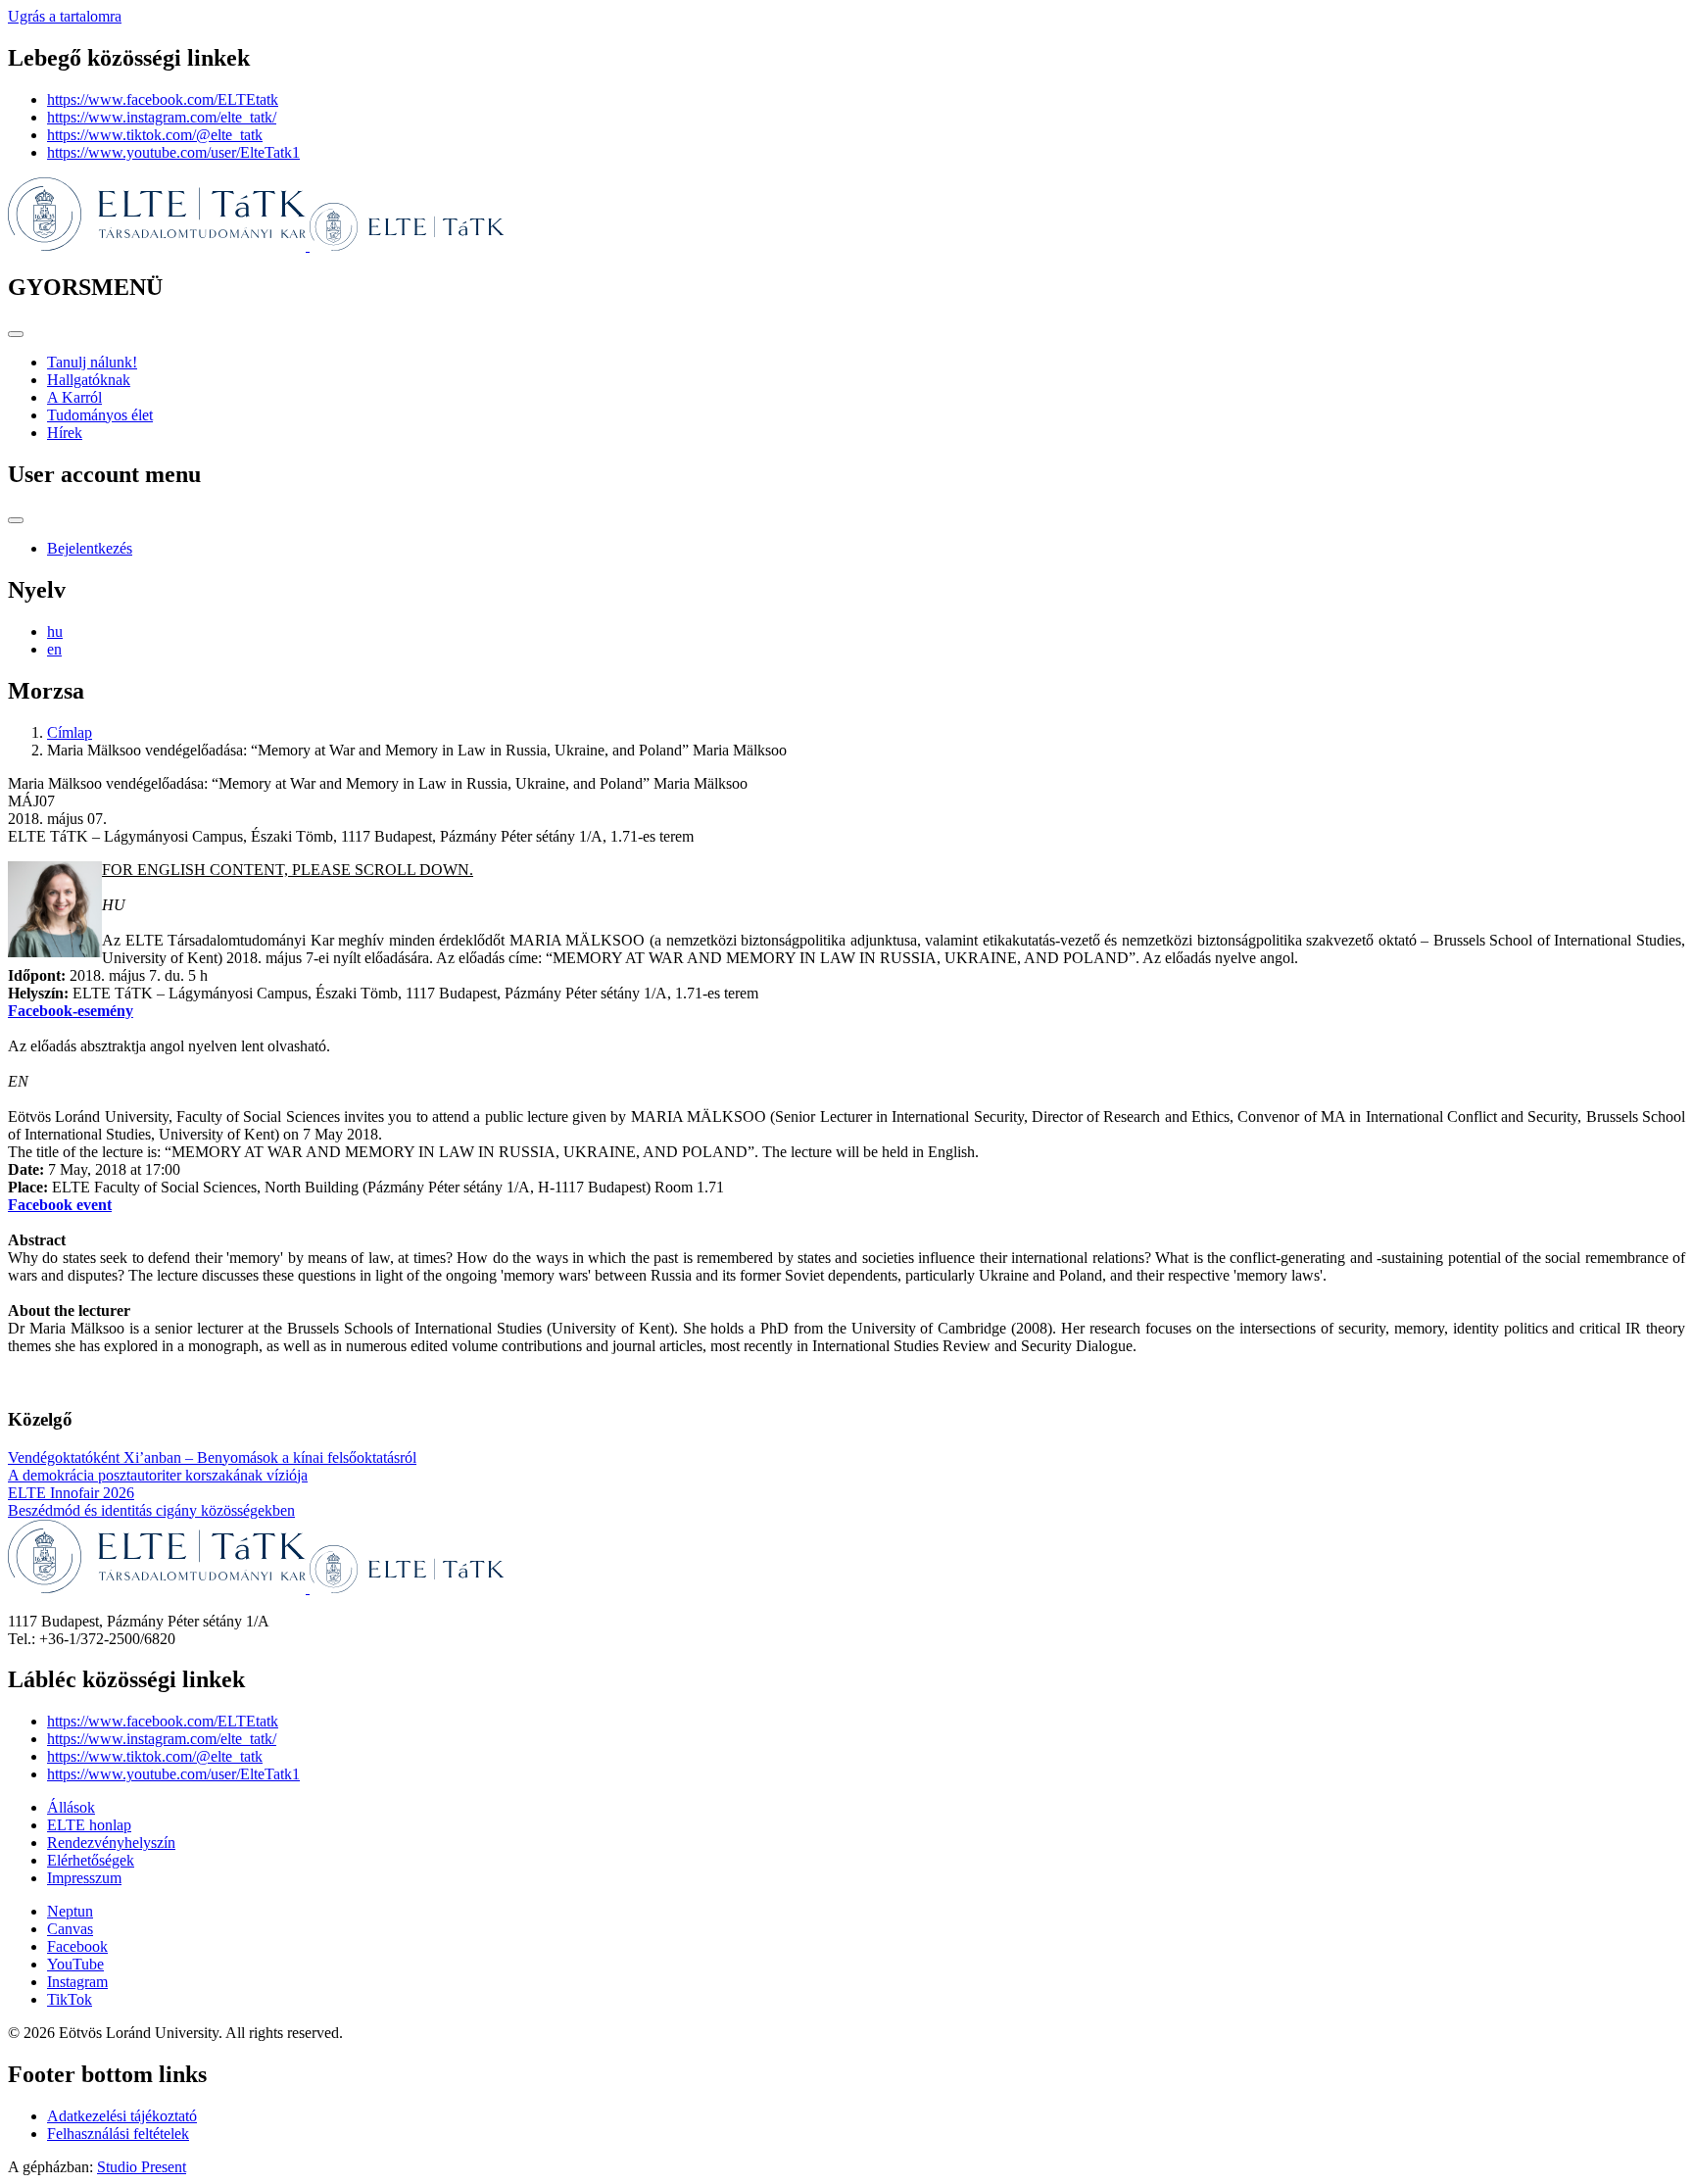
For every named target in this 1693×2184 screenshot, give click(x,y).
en (54, 649)
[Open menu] (16, 334)
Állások (71, 1807)
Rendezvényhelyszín (111, 1843)
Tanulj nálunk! (92, 362)
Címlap (70, 732)
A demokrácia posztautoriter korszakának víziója (158, 1475)
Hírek (65, 433)
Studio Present (142, 2167)
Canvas (70, 1929)
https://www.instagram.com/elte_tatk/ (162, 117)
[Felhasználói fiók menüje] (16, 520)
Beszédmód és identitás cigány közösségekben (151, 1510)
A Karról (74, 397)
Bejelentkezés (90, 548)
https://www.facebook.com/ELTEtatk (163, 99)
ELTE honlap (89, 1825)
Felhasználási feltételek (118, 2134)
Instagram (77, 1982)
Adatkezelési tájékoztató (122, 2116)
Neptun (70, 1911)
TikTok (70, 1999)
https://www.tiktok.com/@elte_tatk (155, 135)
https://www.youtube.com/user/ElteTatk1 (173, 152)
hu (55, 631)
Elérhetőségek (91, 1860)
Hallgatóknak (89, 380)
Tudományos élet (100, 415)
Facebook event (60, 1205)
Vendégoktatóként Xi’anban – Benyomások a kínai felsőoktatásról (212, 1457)
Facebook (77, 1946)
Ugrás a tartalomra (65, 16)
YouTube (75, 1964)
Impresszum (84, 1878)
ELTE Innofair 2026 (71, 1493)
